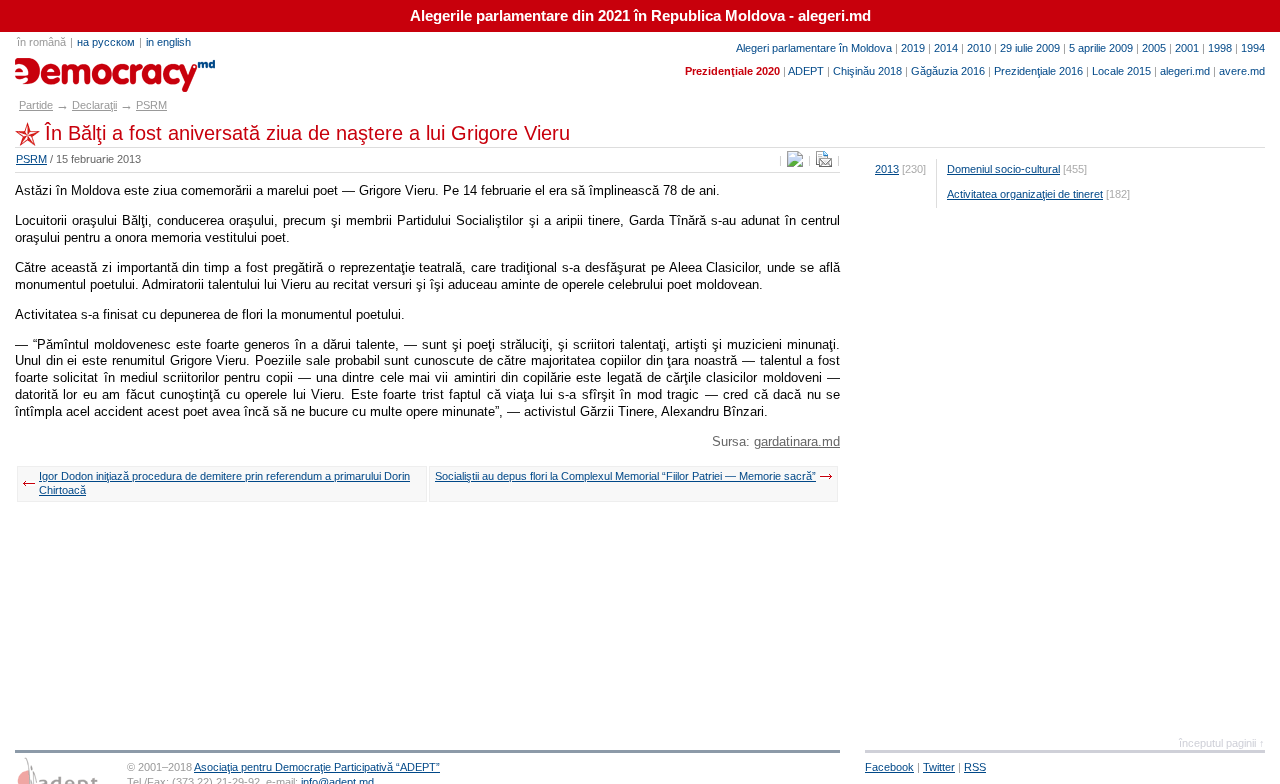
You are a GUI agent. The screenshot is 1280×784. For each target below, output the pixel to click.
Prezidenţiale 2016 (1038, 71)
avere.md (1242, 71)
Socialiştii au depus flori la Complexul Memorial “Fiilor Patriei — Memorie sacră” (625, 476)
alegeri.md (1185, 71)
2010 (979, 48)
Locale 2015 (1121, 71)
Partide (36, 105)
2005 (1154, 48)
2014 (946, 48)
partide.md (61, 68)
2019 (913, 48)
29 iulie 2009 (1030, 48)
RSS (975, 767)
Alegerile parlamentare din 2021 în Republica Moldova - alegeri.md (640, 16)
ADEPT (806, 71)
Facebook (889, 767)
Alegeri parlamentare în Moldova (814, 48)
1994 (1253, 48)
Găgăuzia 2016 (948, 71)
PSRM (151, 105)
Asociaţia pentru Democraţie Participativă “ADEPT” (317, 767)
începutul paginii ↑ (1222, 743)
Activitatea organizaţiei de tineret (1025, 194)
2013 (887, 169)
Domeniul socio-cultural (1003, 169)
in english (168, 42)
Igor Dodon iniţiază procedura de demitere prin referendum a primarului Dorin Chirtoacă (224, 483)
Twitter (939, 767)
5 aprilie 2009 (1101, 48)
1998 (1220, 48)
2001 (1187, 48)
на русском (106, 42)
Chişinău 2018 (867, 71)
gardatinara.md (797, 441)
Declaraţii (94, 105)
